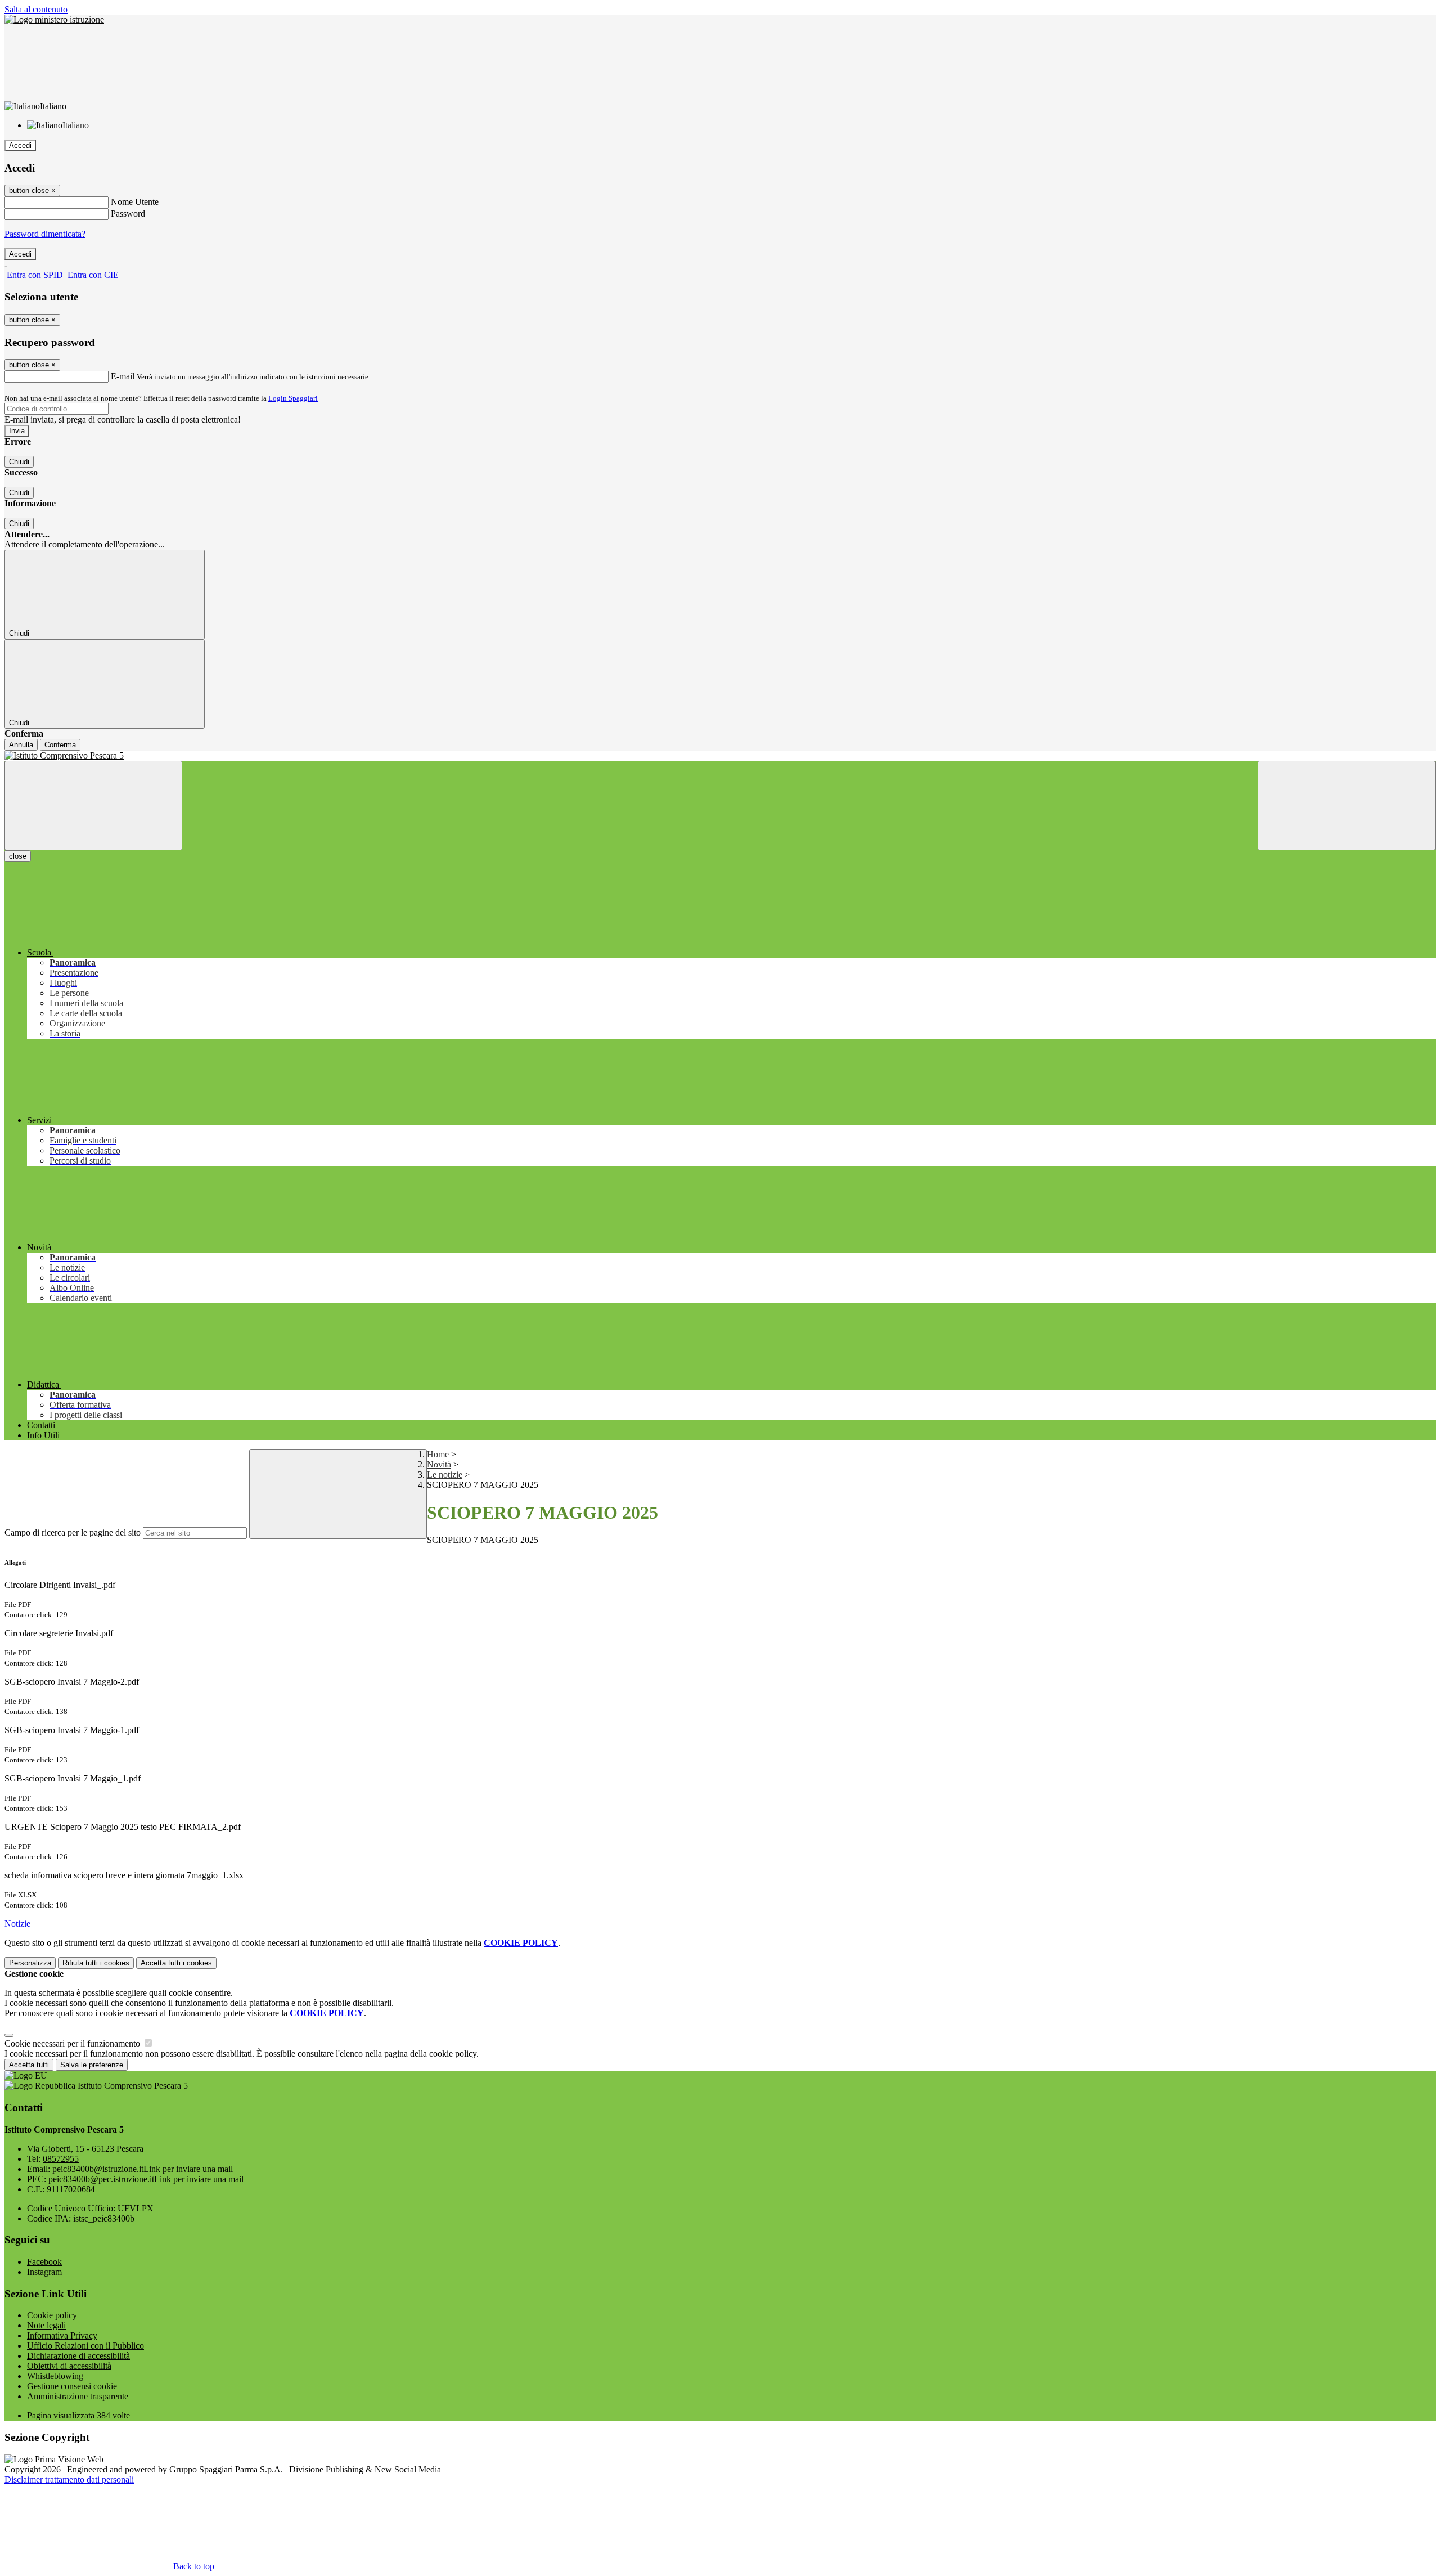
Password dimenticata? (45, 234)
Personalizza (30, 1963)
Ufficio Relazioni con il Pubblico (85, 2346)
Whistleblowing (55, 2376)
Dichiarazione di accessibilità (78, 2356)
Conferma (60, 745)
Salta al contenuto (36, 9)
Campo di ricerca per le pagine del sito (73, 1532)
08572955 (61, 2159)
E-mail (123, 376)
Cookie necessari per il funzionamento (73, 2043)
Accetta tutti (176, 1963)
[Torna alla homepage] (720, 756)
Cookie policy (52, 2315)
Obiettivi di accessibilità (69, 2366)
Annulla (21, 745)
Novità (439, 1464)
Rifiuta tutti (96, 1963)
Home (438, 1454)
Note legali (46, 2325)
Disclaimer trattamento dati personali (69, 2479)
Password (128, 214)
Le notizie (445, 1475)
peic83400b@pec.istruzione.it (146, 2179)
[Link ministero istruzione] (54, 19)
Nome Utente (135, 202)
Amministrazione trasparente (78, 2396)
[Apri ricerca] (1347, 805)
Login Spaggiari (293, 398)
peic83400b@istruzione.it (143, 2169)
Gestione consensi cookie (72, 2386)
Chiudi (19, 462)
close (18, 856)
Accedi (20, 145)
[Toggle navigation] (93, 805)
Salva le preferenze (92, 2065)
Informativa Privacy (62, 2335)
